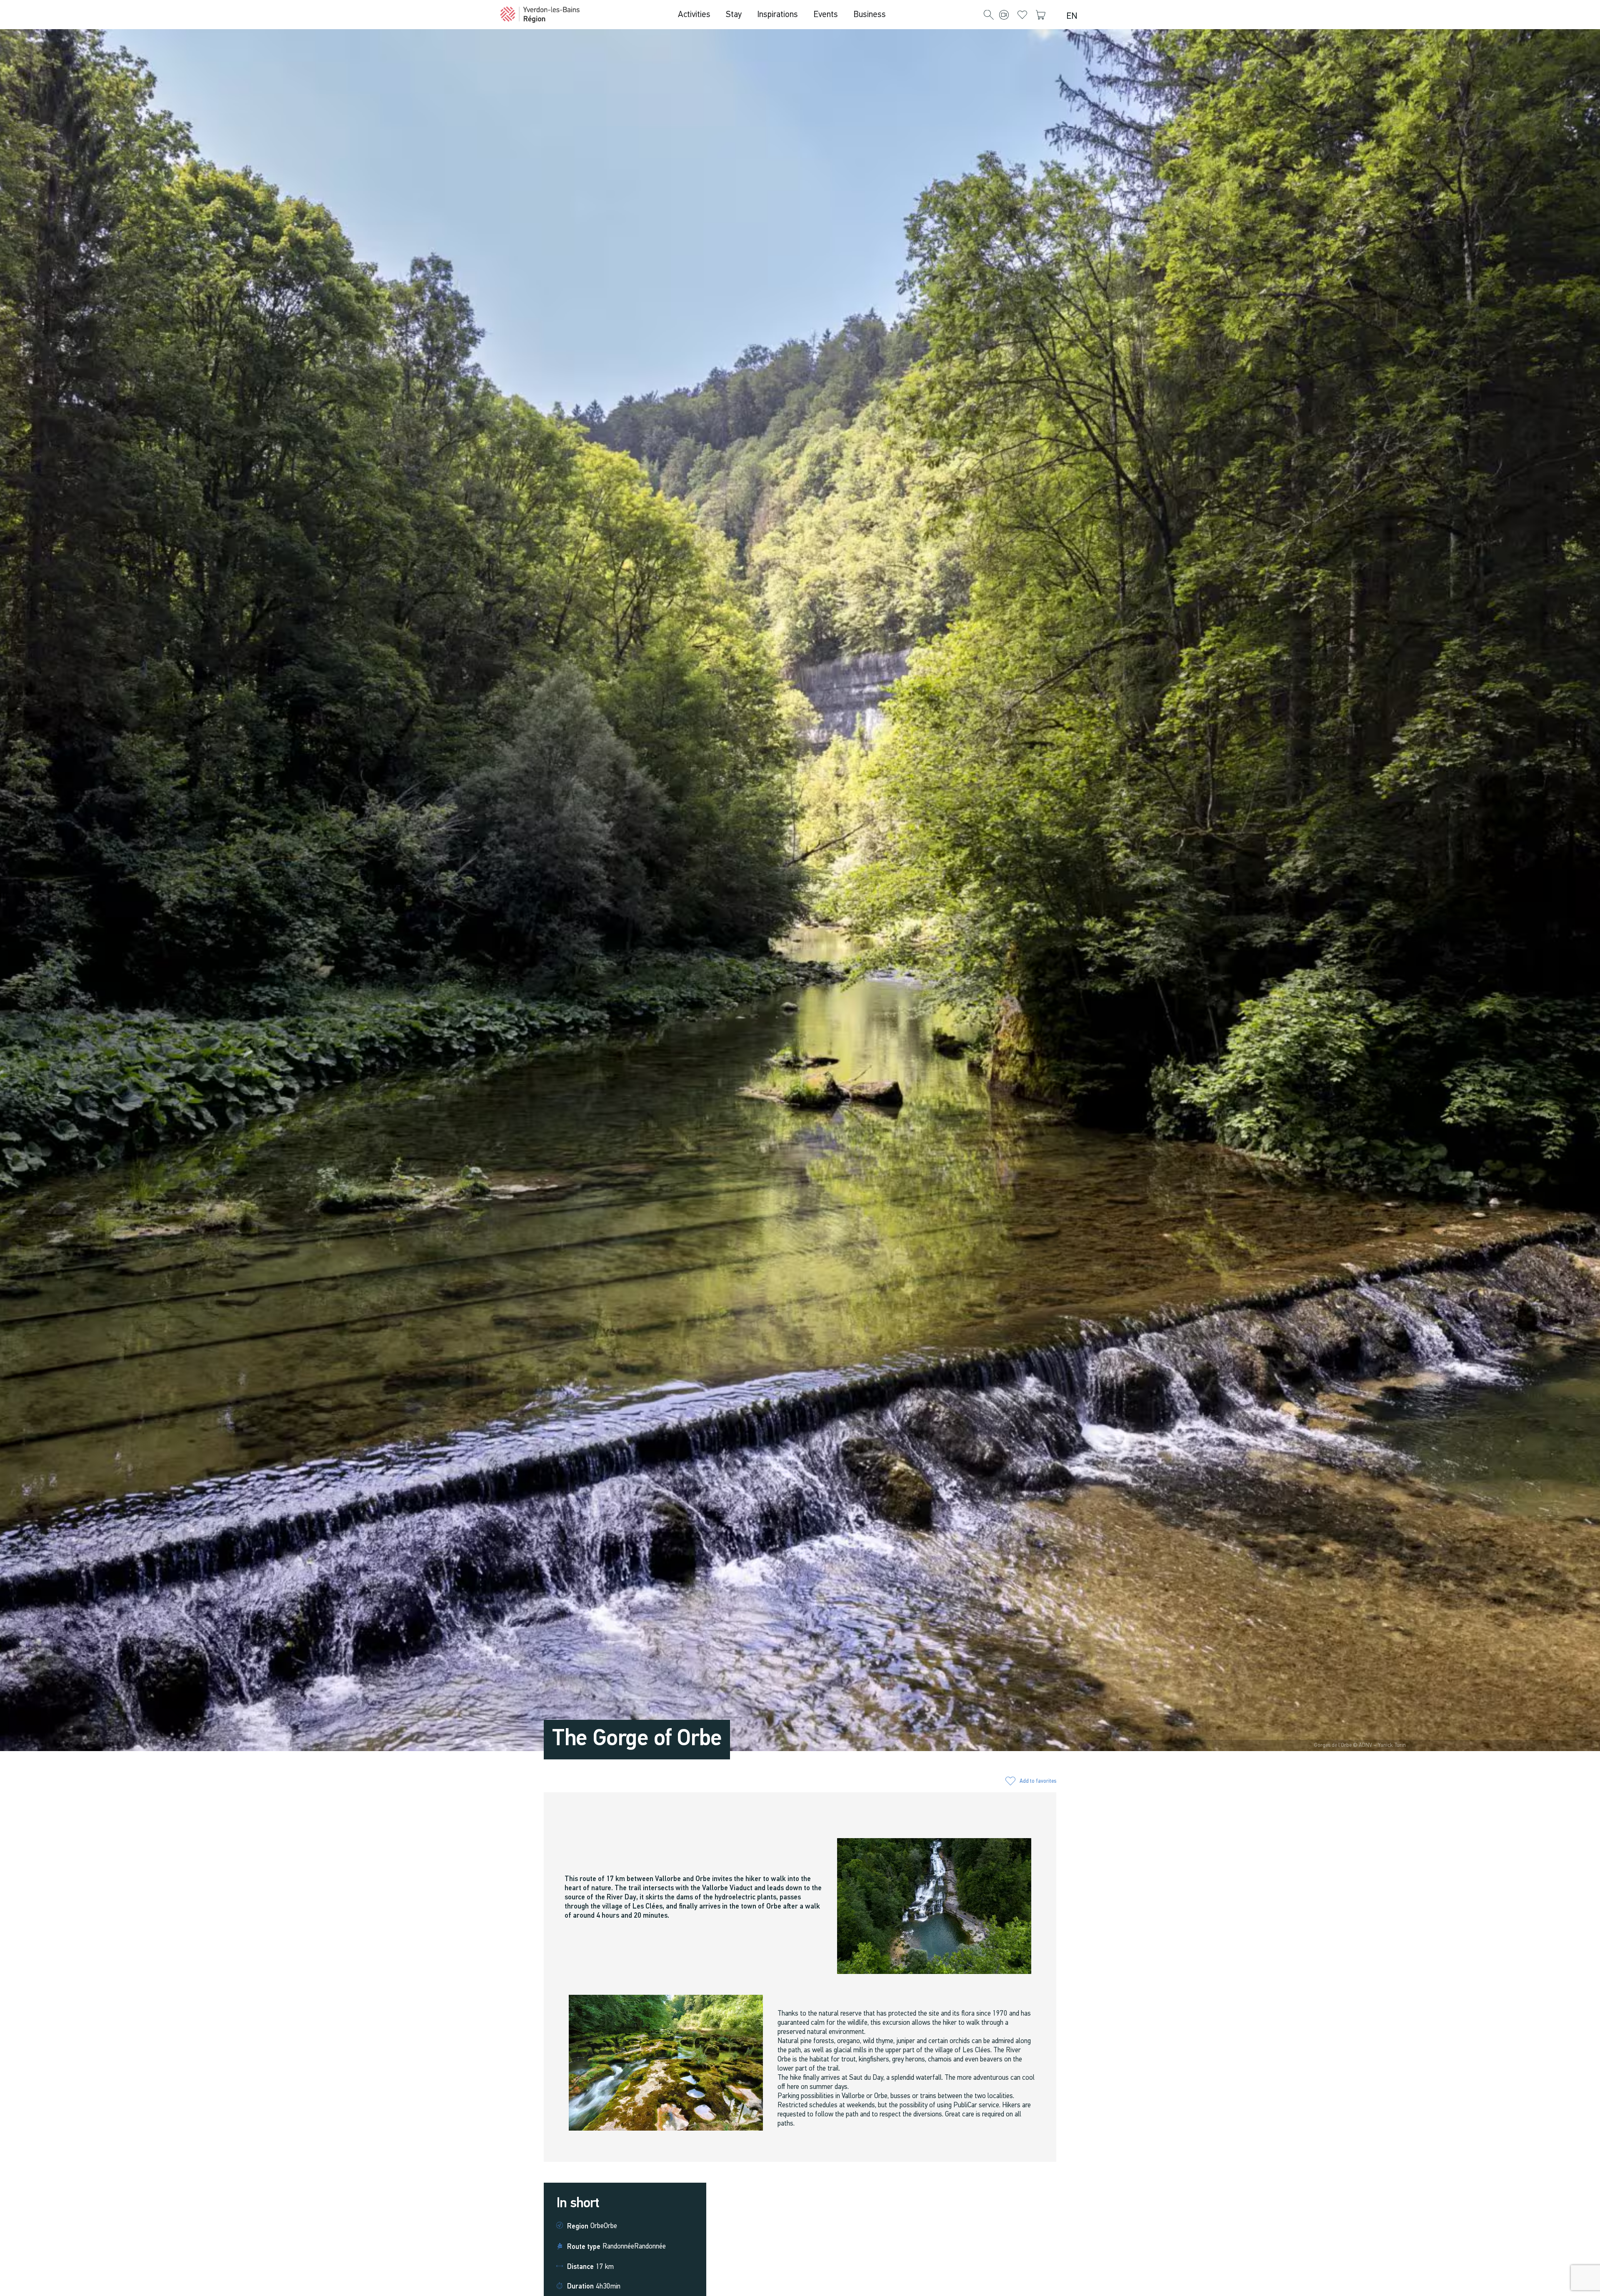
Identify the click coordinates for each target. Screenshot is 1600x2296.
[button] (989, 15)
